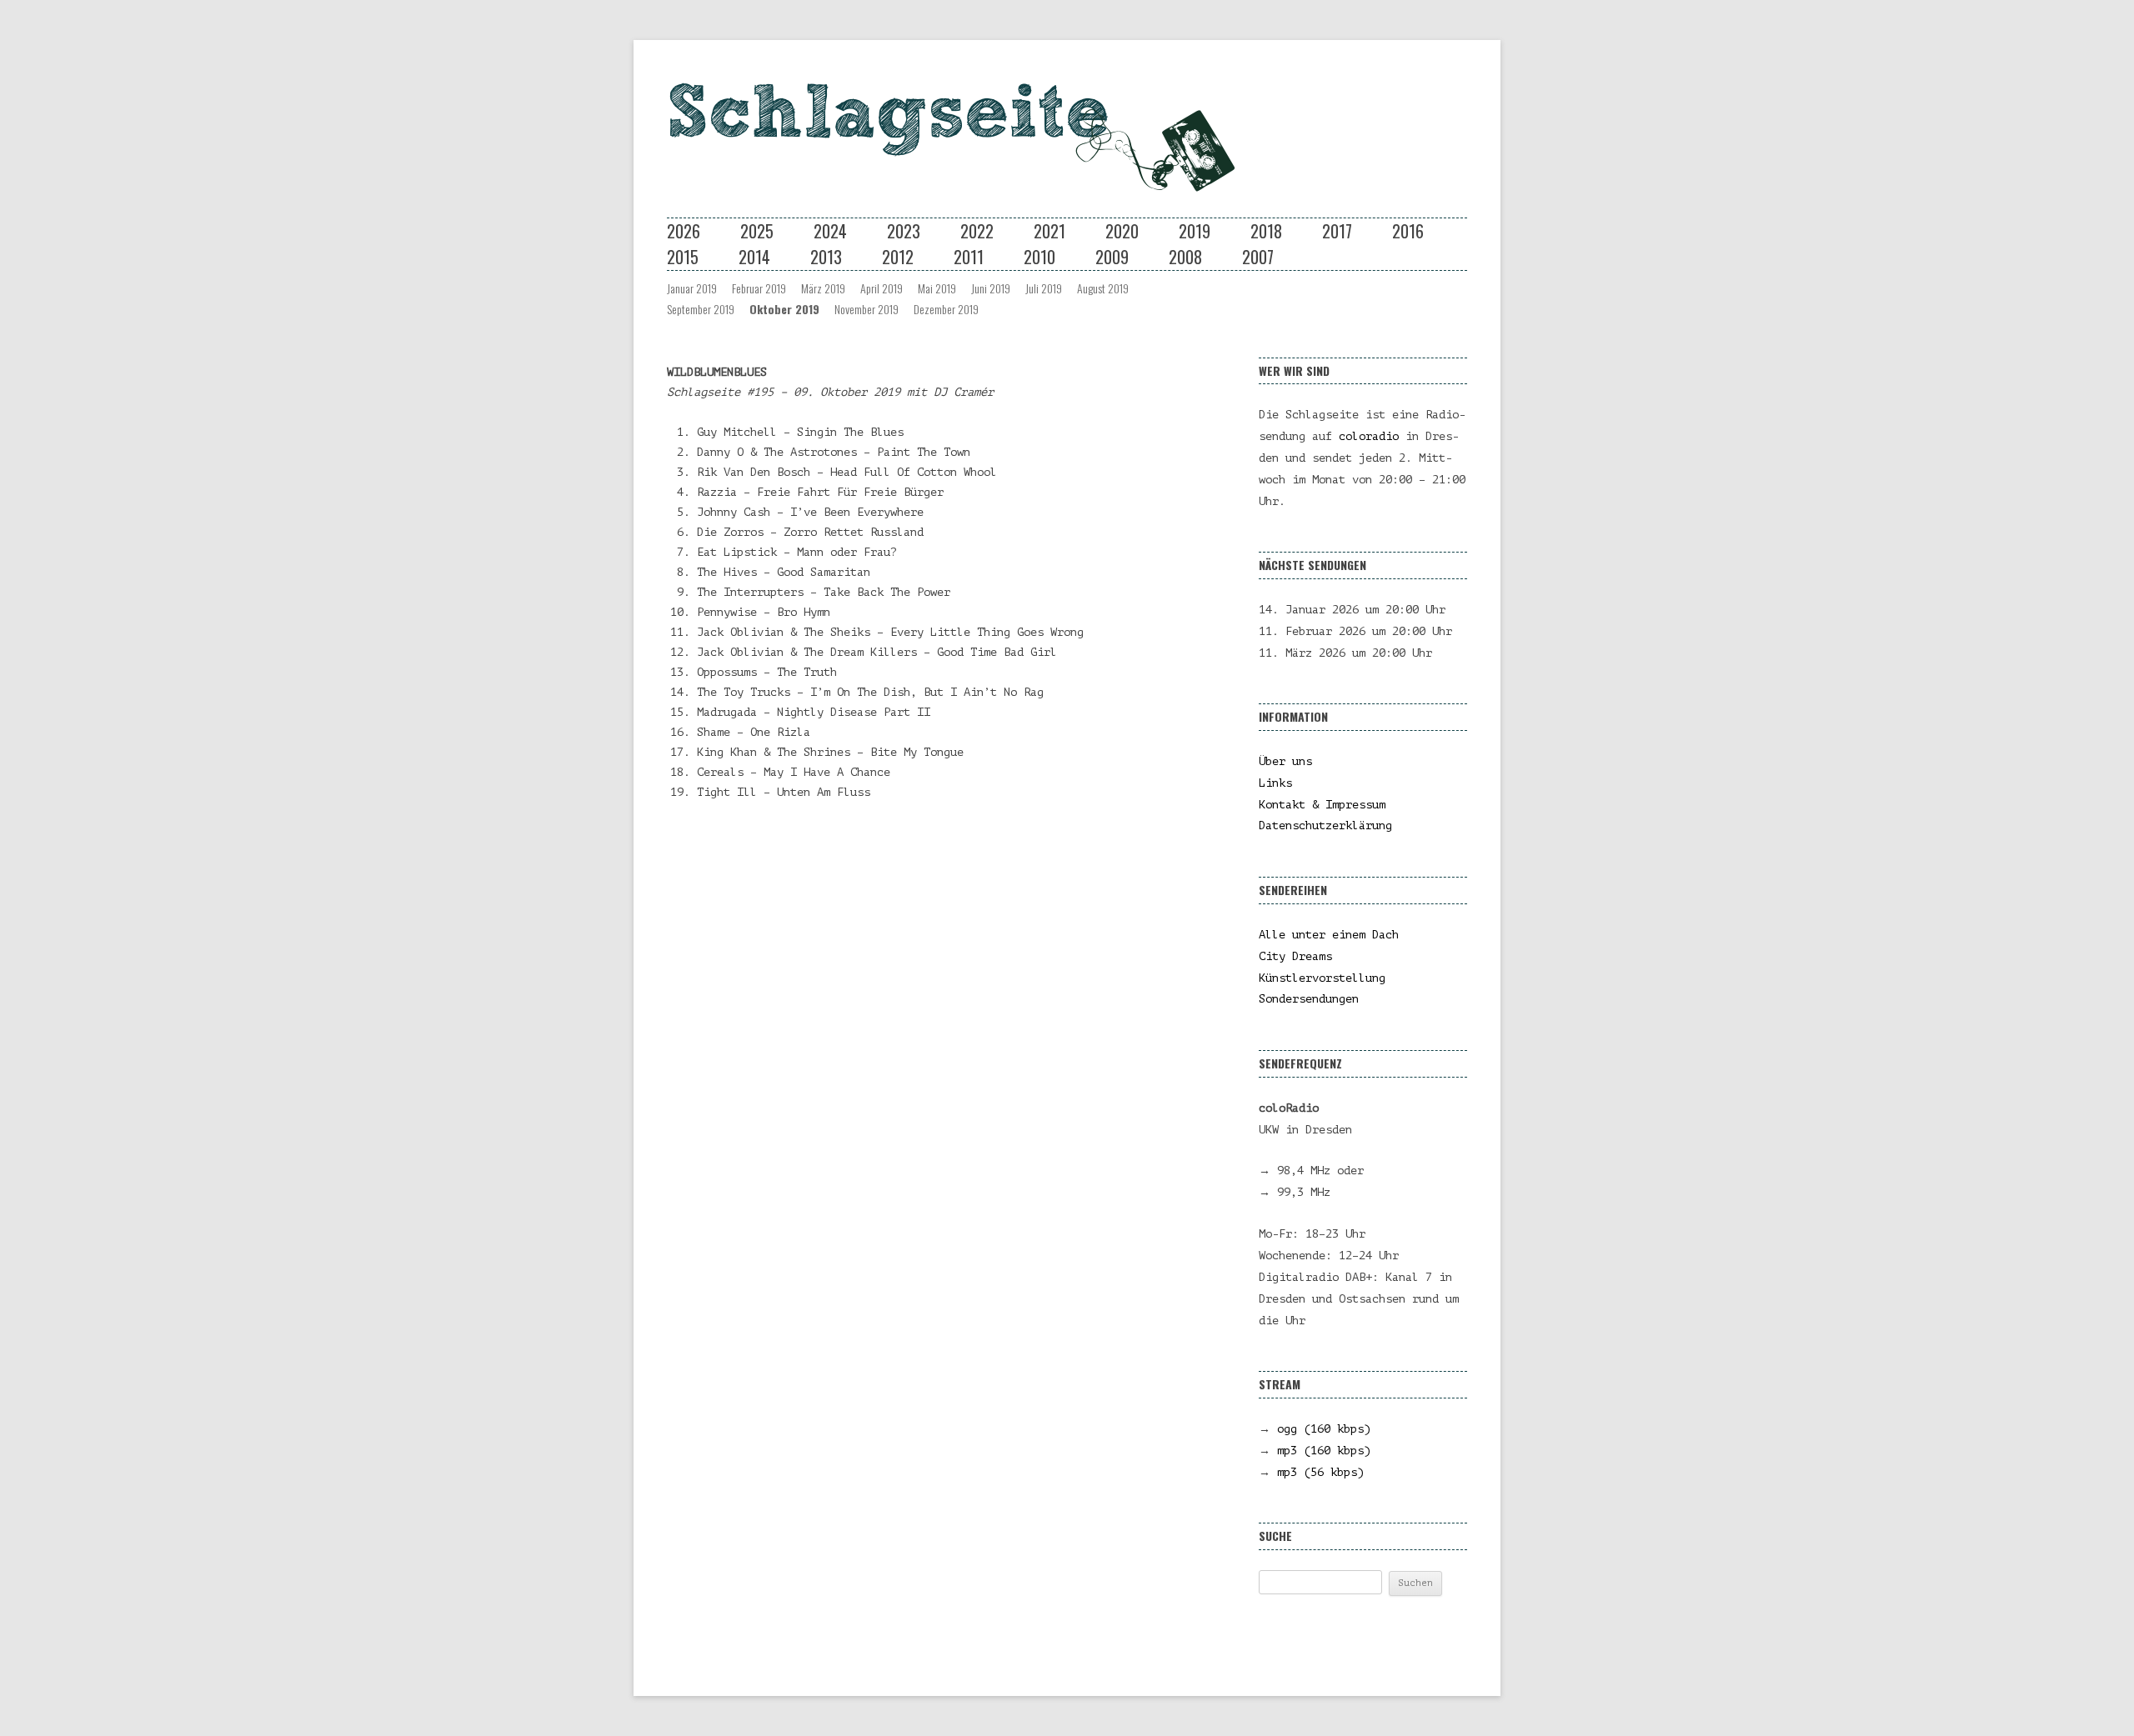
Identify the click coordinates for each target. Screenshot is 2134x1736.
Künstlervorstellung (1322, 978)
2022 (977, 231)
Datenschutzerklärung (1325, 825)
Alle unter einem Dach (1329, 935)
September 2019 (701, 309)
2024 (830, 231)
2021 (1049, 231)
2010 (1039, 257)
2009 (1112, 257)
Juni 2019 (991, 288)
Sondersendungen (1309, 999)
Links (1275, 783)
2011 (969, 257)
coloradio (1369, 436)
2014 (754, 257)
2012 (898, 257)
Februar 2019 (759, 288)
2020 (1122, 231)
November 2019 (867, 309)
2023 (904, 231)
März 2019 (823, 288)
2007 (1258, 257)
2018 (1266, 231)
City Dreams (1295, 956)
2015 (683, 257)
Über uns (1285, 761)
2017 (1337, 231)
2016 (1408, 231)
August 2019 (1103, 288)
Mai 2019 (937, 288)
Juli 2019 (1044, 288)
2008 (1185, 257)
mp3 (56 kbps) (1320, 1472)
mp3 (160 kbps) (1324, 1451)
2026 (684, 231)
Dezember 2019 (946, 309)
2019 (1195, 231)
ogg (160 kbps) (1324, 1429)
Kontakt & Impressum (1322, 805)
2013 (826, 257)
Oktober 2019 (784, 309)
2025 (757, 231)
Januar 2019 (692, 288)
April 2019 (882, 288)
